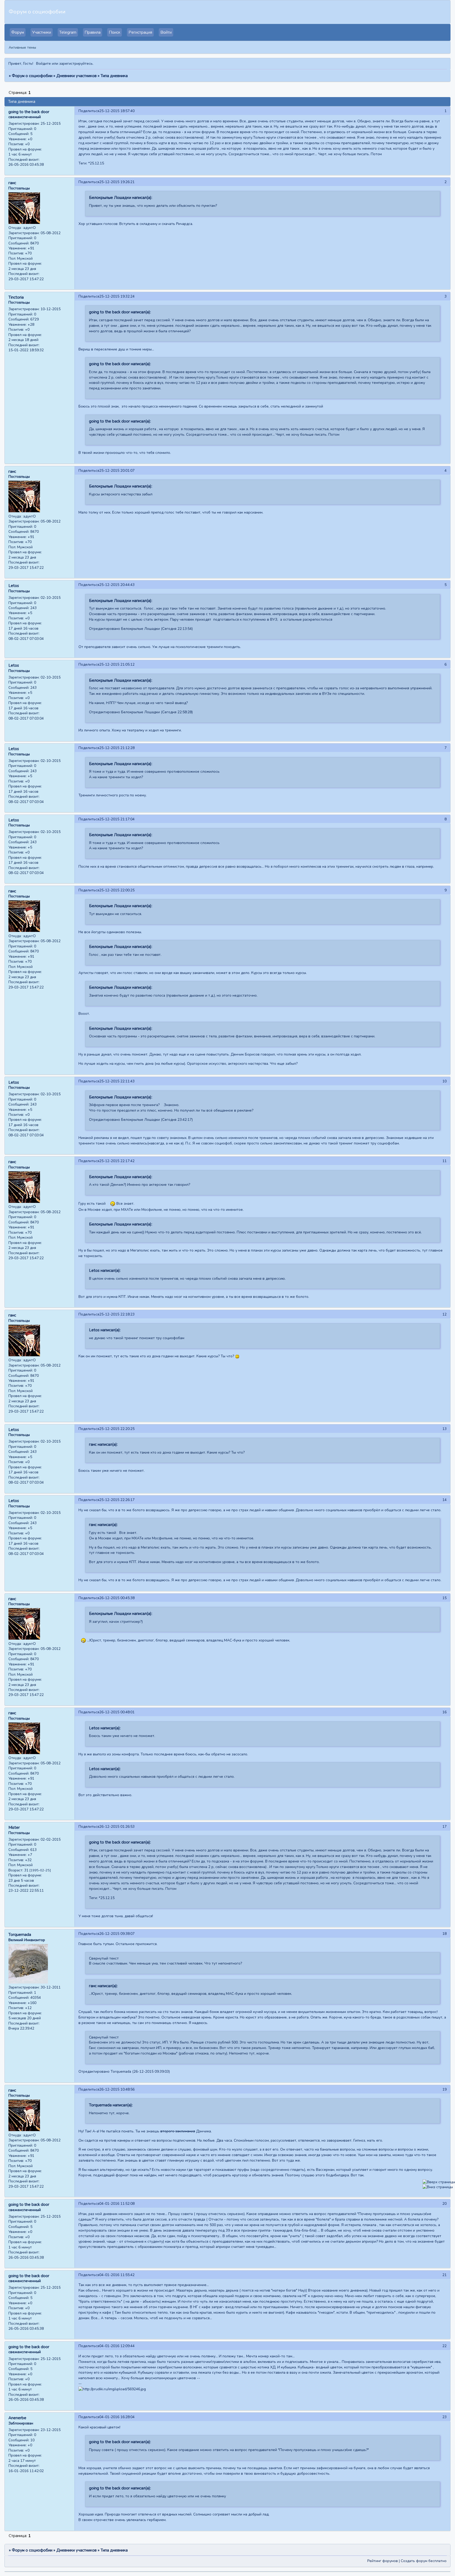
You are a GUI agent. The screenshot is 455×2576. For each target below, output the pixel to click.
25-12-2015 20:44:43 (117, 585)
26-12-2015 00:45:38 (117, 1598)
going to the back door (29, 112)
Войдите (43, 64)
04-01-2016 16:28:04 (117, 2417)
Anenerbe (17, 2418)
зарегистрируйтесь (76, 64)
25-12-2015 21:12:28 (117, 748)
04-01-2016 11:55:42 (117, 2275)
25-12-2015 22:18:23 (117, 1314)
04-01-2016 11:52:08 (117, 2204)
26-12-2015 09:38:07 (117, 1934)
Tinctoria (16, 297)
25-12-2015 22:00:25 (117, 890)
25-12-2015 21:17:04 (117, 819)
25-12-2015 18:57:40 (117, 111)
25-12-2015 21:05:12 (117, 664)
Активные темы (22, 47)
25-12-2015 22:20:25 (117, 1429)
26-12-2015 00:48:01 (117, 1712)
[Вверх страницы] (439, 2182)
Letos (14, 586)
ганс (12, 183)
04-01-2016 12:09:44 (117, 2346)
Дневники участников (76, 76)
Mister (14, 1827)
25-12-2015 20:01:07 (117, 471)
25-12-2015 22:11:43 (117, 1081)
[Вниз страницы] (438, 2187)
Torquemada (20, 1935)
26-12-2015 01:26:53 (117, 1827)
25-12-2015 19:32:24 (117, 296)
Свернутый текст (104, 1958)
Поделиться (89, 111)
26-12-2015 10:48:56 (117, 2089)
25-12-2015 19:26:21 (117, 182)
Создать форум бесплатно (424, 2561)
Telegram (68, 32)
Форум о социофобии (32, 76)
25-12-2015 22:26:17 (117, 1500)
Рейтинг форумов (383, 2561)
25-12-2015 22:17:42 (117, 1161)
